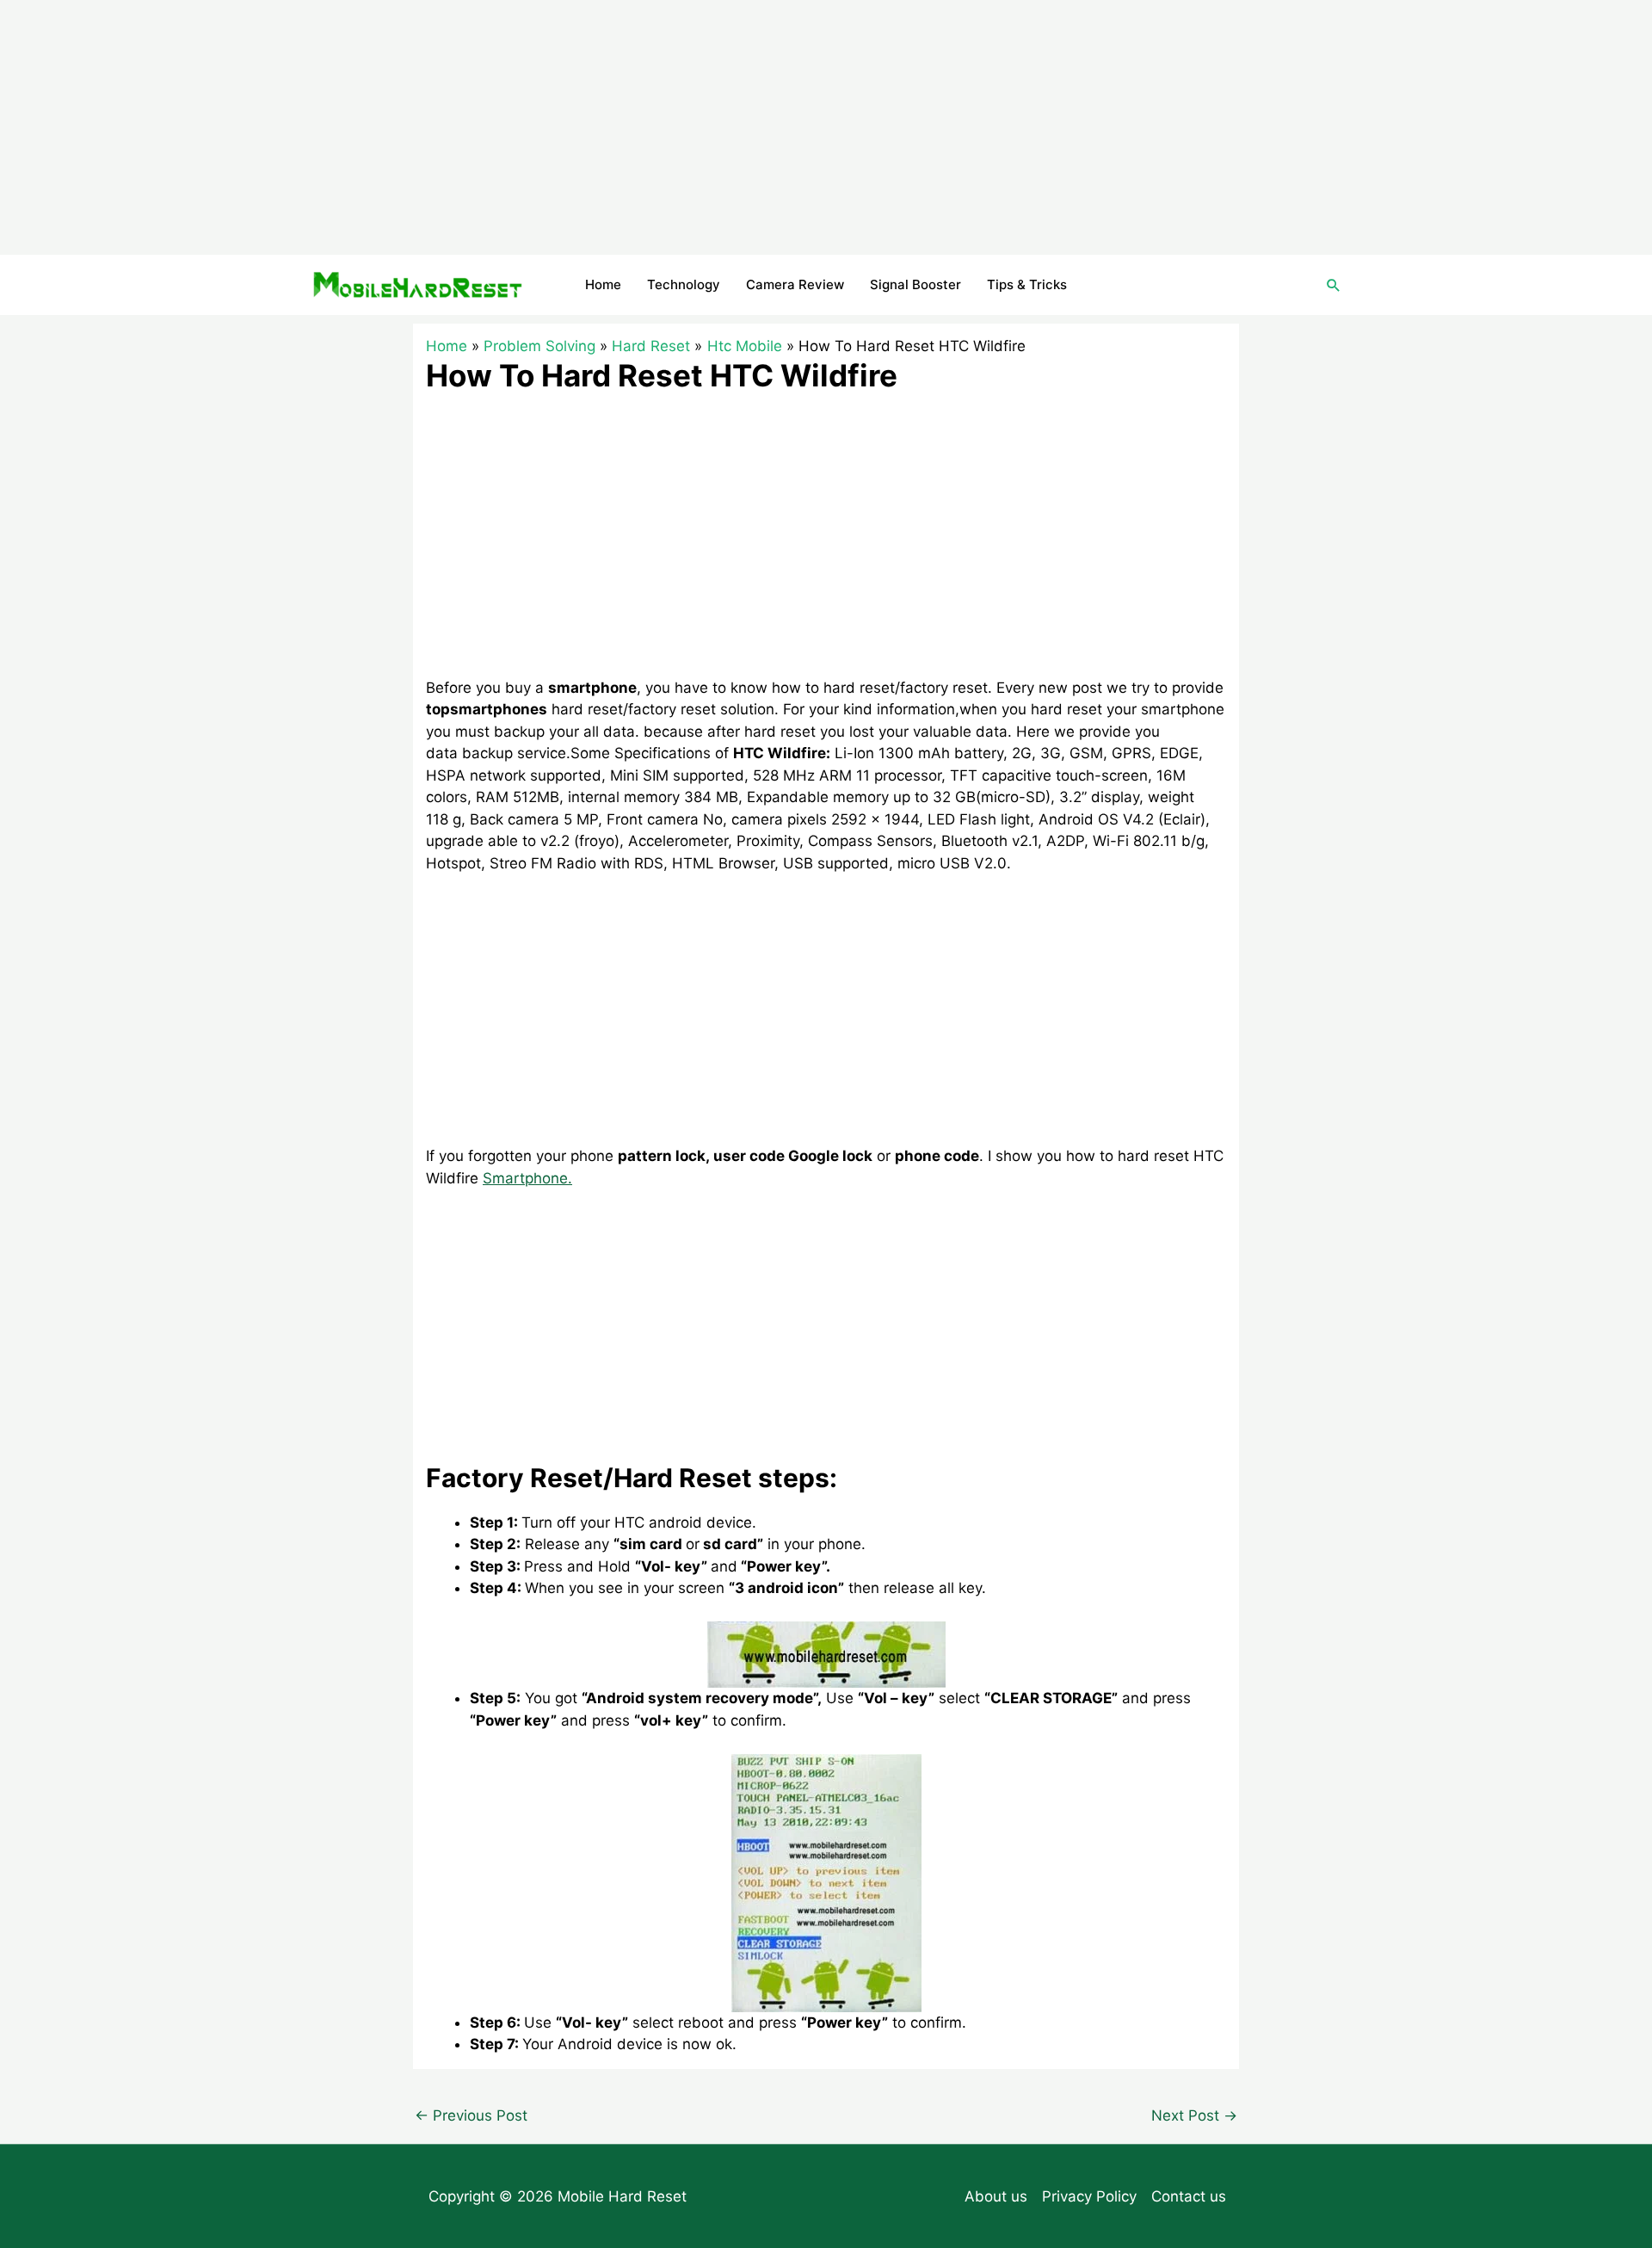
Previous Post (471, 2115)
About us (996, 2196)
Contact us (1189, 2196)
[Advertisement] (826, 127)
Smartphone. (527, 1178)
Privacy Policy (1089, 2196)
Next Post (1194, 2115)
